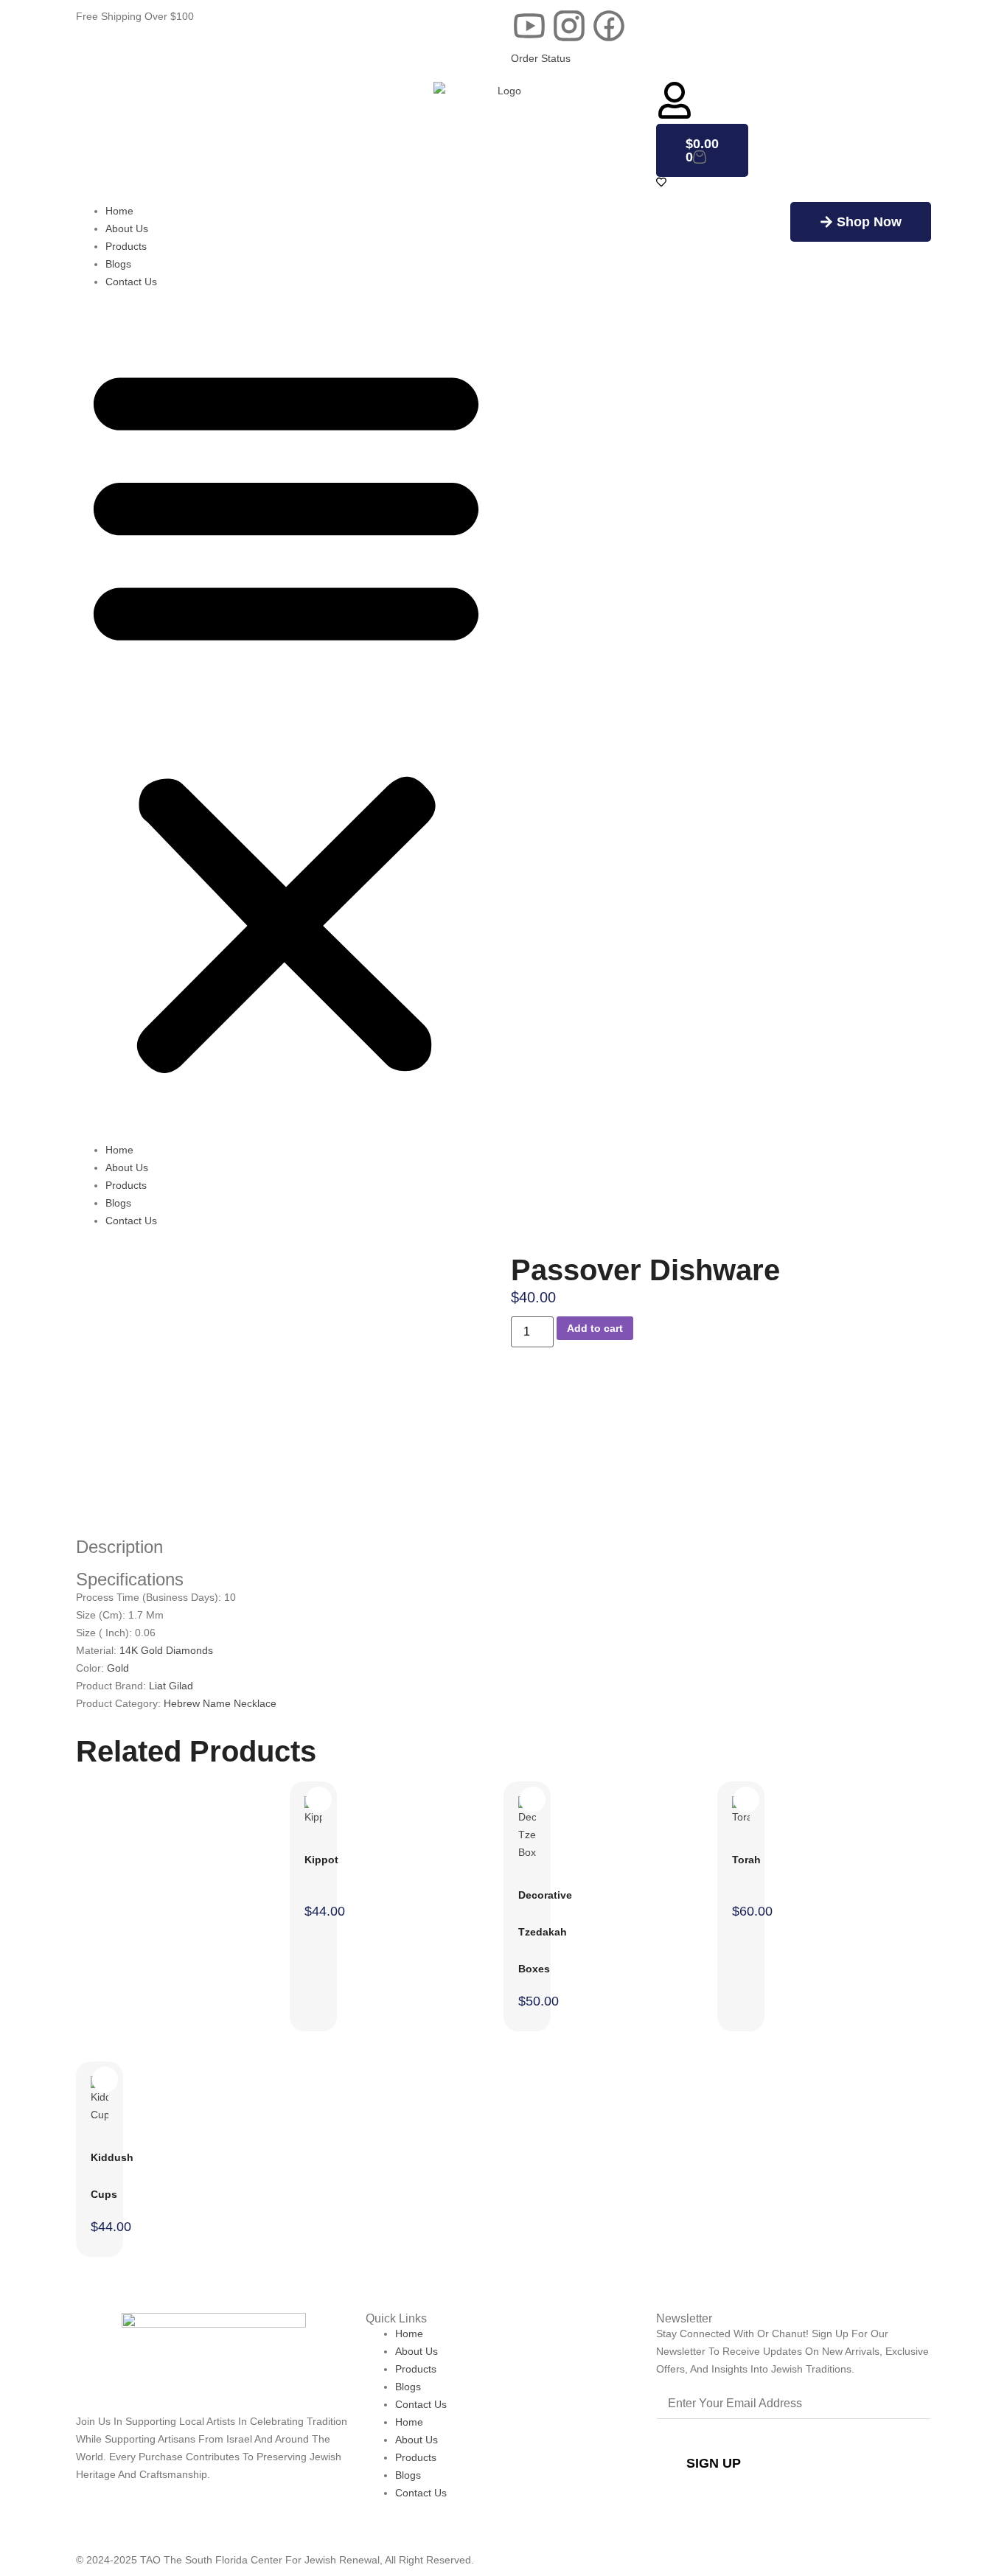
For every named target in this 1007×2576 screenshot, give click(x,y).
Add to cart (595, 1328)
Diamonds (189, 1650)
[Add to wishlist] (260, 1273)
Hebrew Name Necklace (220, 1703)
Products (126, 246)
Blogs (118, 264)
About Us (127, 228)
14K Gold (143, 1650)
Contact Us (131, 282)
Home (119, 211)
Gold (118, 1668)
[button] (286, 716)
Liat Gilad (171, 1686)
